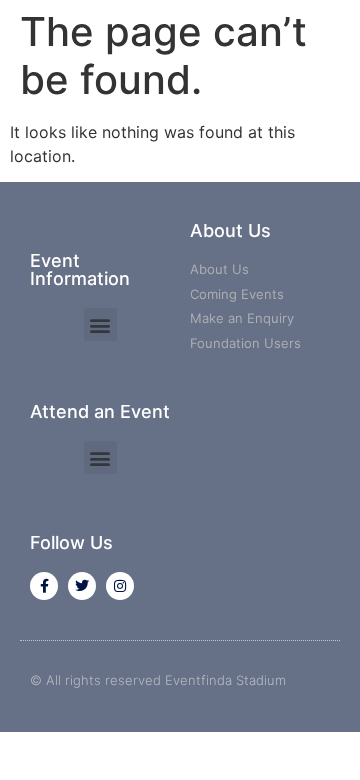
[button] (100, 324)
